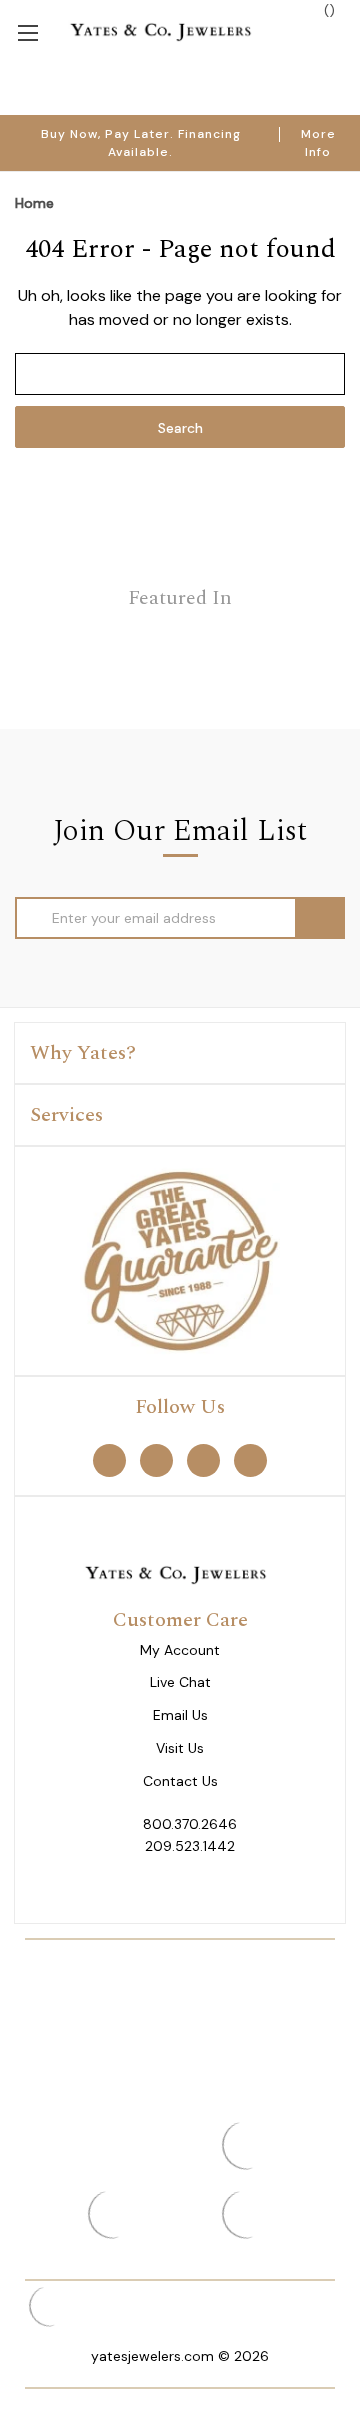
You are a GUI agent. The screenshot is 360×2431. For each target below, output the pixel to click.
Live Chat (180, 1682)
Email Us (180, 1715)
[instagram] (203, 1460)
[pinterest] (156, 1460)
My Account (180, 1650)
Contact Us (180, 1781)
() (327, 10)
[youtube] (250, 1460)
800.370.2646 (190, 1824)
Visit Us (180, 1748)
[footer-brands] (180, 1260)
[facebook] (109, 1460)
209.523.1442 (190, 1846)
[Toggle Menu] (27, 31)
